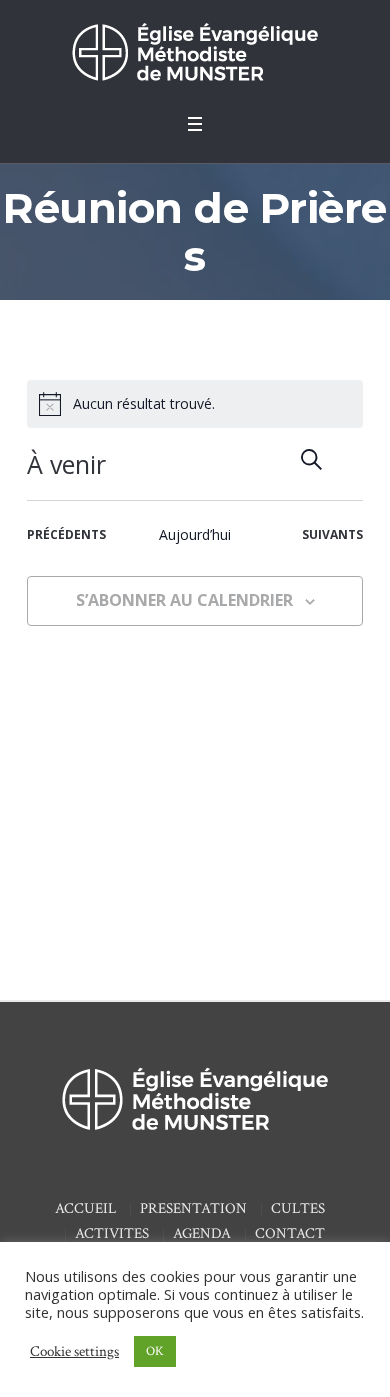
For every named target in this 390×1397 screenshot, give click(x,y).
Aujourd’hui (195, 534)
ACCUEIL (85, 1208)
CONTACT (290, 1233)
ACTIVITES (112, 1233)
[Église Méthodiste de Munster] (195, 51)
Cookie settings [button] (74, 1351)
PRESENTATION (193, 1208)
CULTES (298, 1208)
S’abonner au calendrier (184, 600)
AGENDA (202, 1233)
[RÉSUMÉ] (348, 459)
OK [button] (155, 1351)
